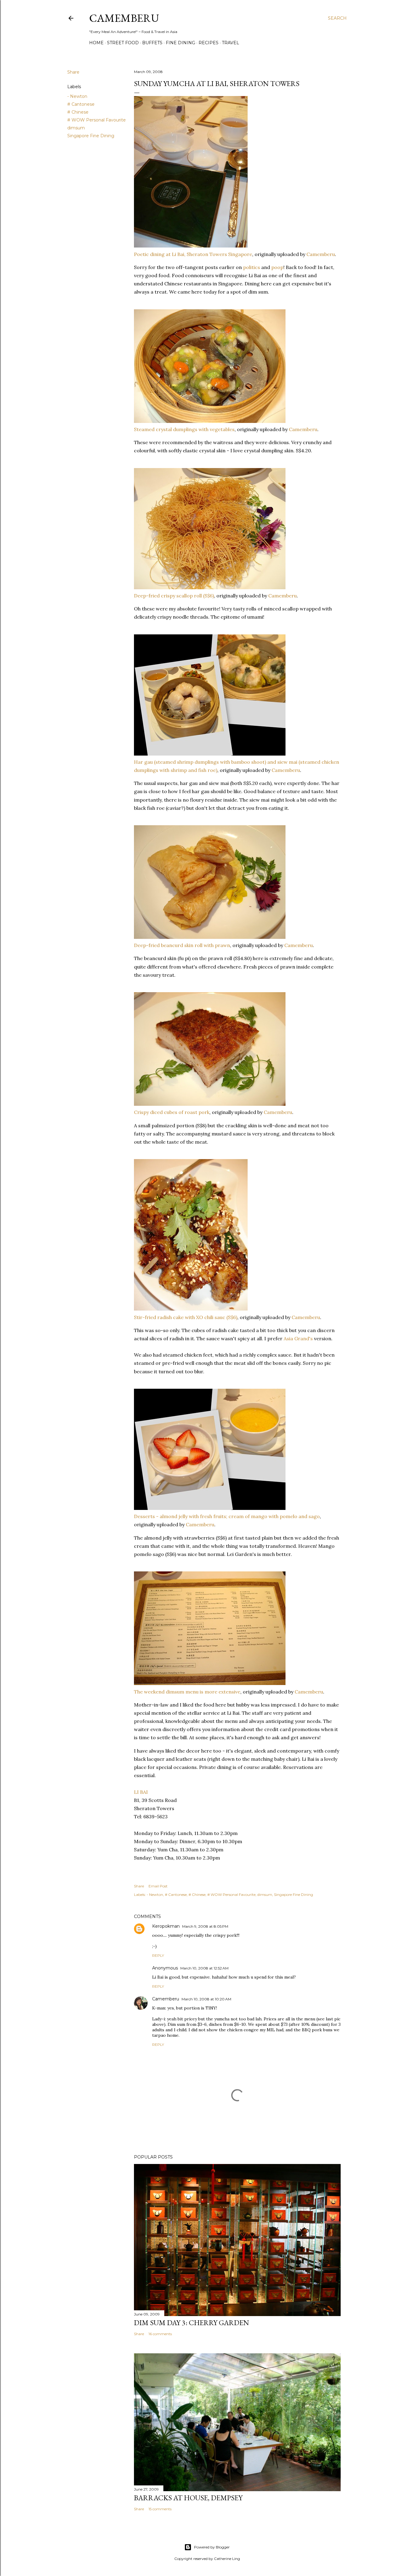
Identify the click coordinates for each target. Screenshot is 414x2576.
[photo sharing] (191, 246)
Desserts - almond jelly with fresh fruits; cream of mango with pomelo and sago (227, 1516)
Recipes (209, 43)
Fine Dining (180, 43)
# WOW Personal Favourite (97, 120)
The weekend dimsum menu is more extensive (187, 1692)
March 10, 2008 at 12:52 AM (204, 1968)
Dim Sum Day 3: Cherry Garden (192, 2323)
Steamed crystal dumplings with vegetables (184, 429)
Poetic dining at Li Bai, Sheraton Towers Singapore (193, 254)
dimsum (76, 128)
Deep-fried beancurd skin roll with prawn (182, 945)
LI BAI (141, 1792)
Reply (158, 1955)
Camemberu (321, 254)
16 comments (160, 2334)
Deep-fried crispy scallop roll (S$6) (174, 596)
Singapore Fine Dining (91, 136)
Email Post (158, 1886)
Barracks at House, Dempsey (188, 2498)
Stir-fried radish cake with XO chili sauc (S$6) (186, 1317)
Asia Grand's (299, 1338)
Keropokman (166, 1926)
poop (277, 267)
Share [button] (73, 72)
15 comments (160, 2509)
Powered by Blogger (212, 2547)
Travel (230, 43)
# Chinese (78, 112)
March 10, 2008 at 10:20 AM (206, 1999)
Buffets (152, 43)
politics (252, 267)
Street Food (123, 43)
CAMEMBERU (124, 18)
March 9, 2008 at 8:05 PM (205, 1926)
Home (96, 43)
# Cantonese (81, 104)
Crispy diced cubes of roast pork (172, 1112)
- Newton (77, 96)
